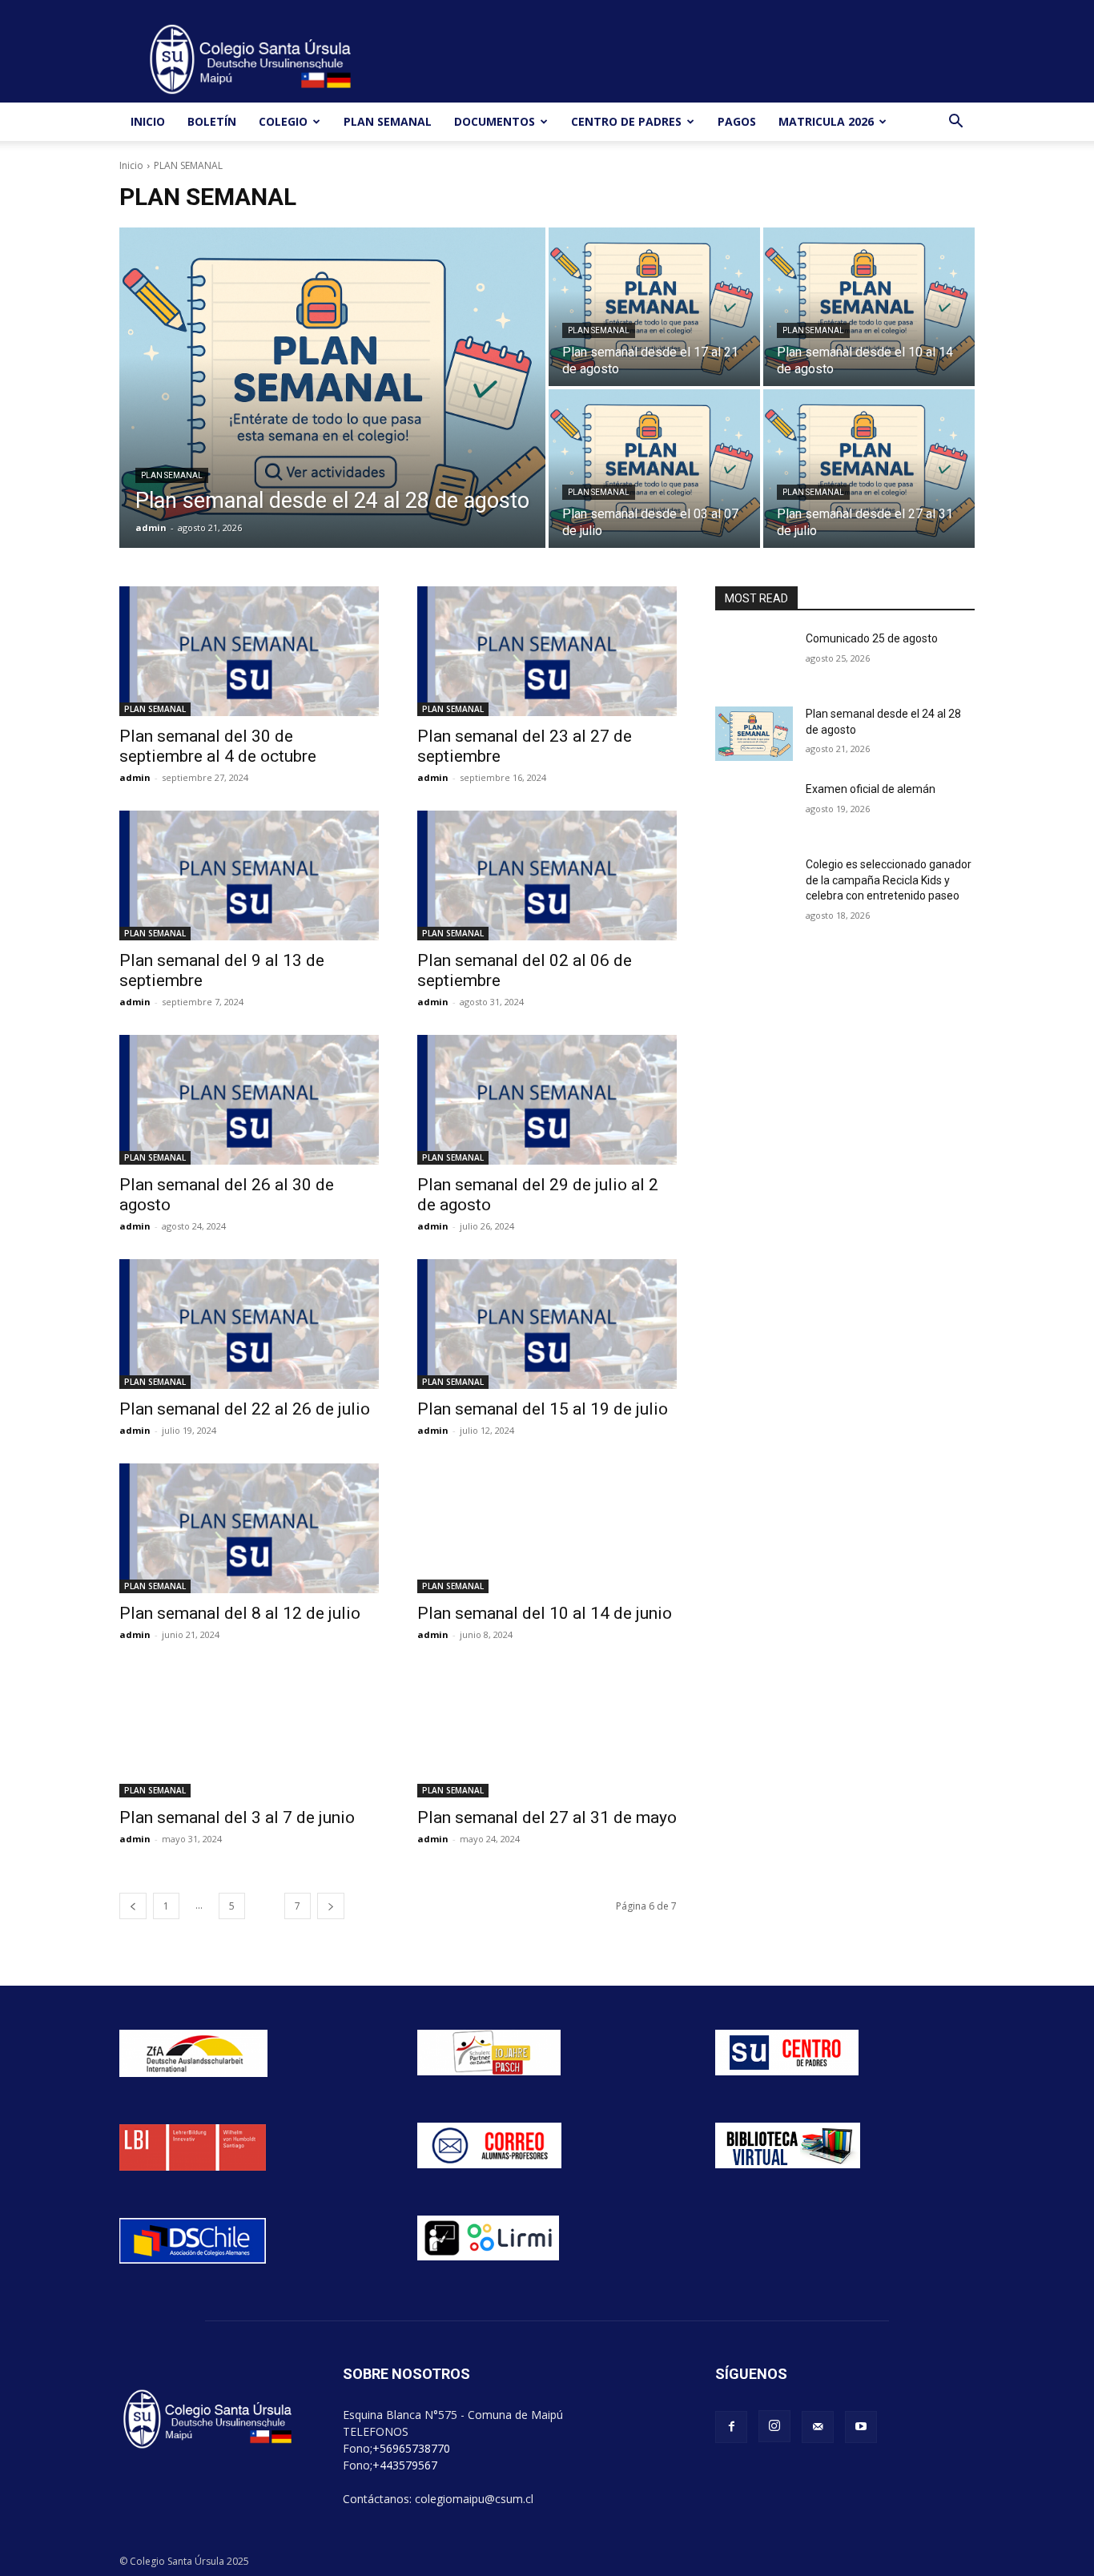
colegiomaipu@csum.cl (474, 2499)
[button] (955, 123)
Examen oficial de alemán (871, 789)
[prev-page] (133, 1906)
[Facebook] (731, 2427)
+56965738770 (411, 2448)
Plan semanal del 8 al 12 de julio (240, 1613)
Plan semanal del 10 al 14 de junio (545, 1613)
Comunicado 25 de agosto (872, 638)
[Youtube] (861, 2427)
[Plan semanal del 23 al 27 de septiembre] (547, 651)
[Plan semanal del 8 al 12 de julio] (249, 1528)
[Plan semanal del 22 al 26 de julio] (249, 1324)
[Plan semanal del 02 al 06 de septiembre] (547, 875)
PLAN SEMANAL (388, 121)
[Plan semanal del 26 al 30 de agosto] (249, 1100)
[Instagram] (774, 2426)
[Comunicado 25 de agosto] (754, 658)
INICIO (148, 121)
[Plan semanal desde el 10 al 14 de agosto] (869, 307)
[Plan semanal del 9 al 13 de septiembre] (249, 875)
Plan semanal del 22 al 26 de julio (245, 1409)
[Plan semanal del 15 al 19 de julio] (547, 1324)
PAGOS (737, 121)
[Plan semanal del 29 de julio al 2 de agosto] (547, 1100)
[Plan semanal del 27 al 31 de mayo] (547, 1733)
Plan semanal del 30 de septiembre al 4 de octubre (218, 746)
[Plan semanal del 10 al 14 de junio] (547, 1528)
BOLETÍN (212, 121)
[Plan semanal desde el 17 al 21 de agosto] (654, 307)
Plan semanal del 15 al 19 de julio (543, 1409)
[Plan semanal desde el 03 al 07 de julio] (654, 469)
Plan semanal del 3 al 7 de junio (237, 1817)
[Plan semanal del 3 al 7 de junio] (249, 1733)
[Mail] (818, 2427)
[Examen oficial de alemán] (754, 809)
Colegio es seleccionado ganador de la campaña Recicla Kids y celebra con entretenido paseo (889, 880)
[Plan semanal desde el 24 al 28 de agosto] (332, 388)
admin (135, 777)
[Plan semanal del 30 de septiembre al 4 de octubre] (249, 651)
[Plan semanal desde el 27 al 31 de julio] (869, 469)
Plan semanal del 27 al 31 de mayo (547, 1817)
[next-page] (331, 1906)
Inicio (131, 165)
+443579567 (405, 2465)
